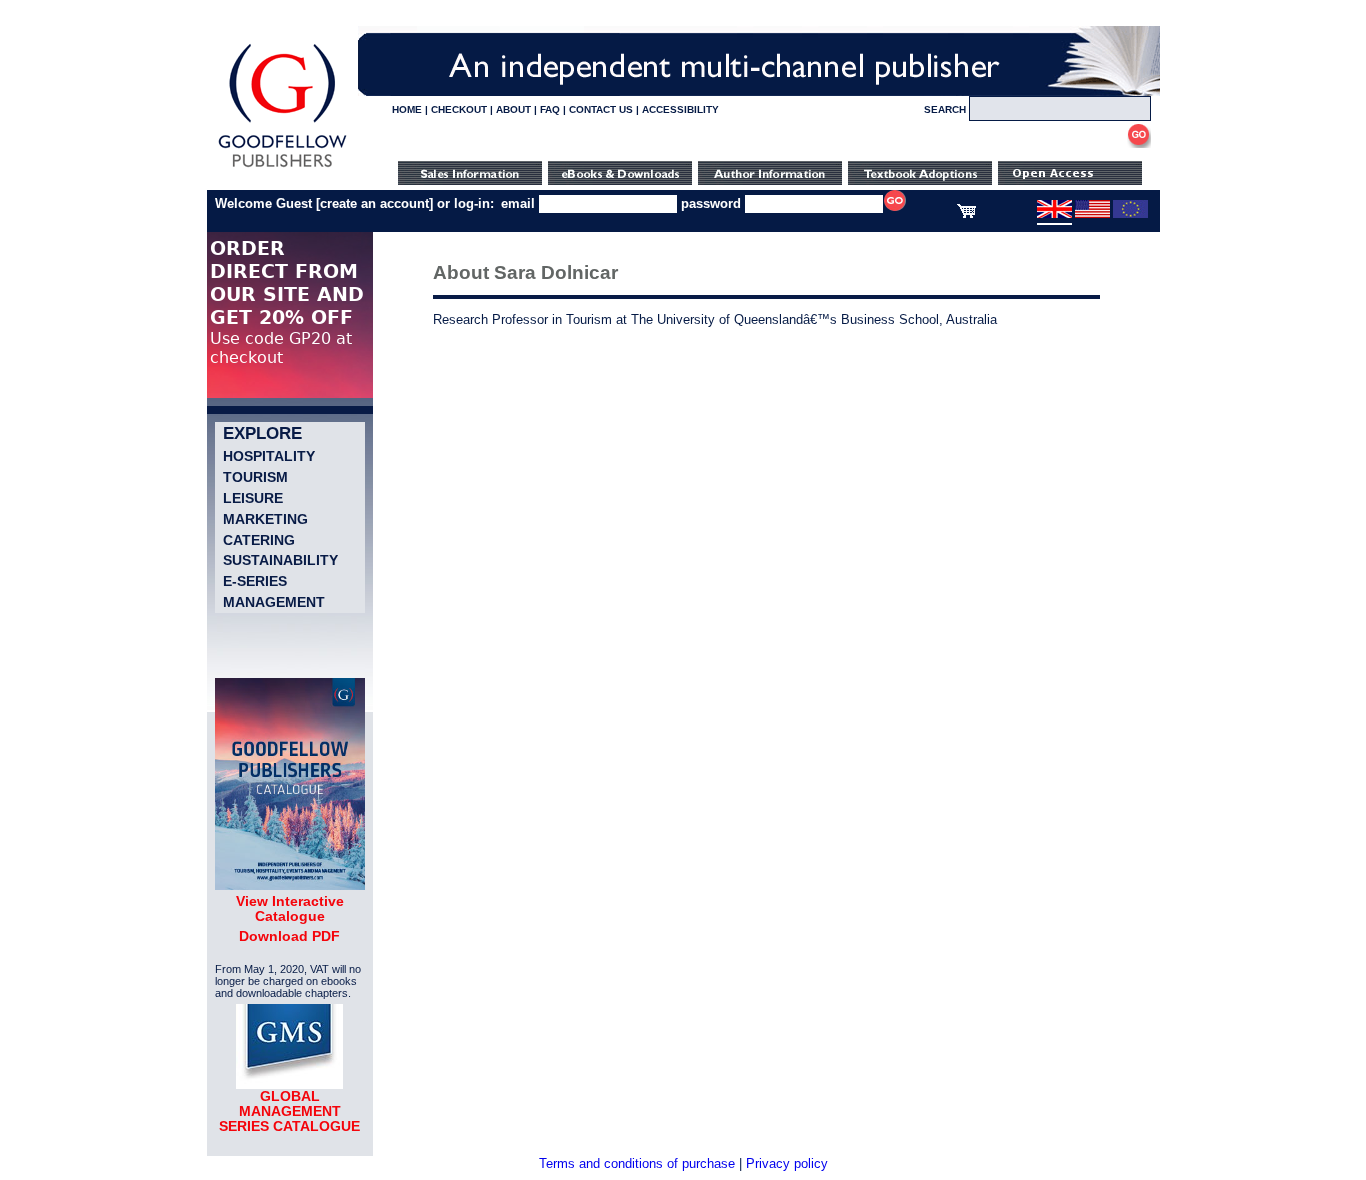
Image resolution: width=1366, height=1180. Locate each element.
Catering (259, 540)
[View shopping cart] (966, 214)
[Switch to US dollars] (1092, 214)
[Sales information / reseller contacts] (470, 180)
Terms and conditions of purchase (637, 1163)
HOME (407, 109)
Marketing (265, 519)
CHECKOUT (459, 109)
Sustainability (280, 560)
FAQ (550, 109)
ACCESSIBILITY (680, 109)
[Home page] (282, 167)
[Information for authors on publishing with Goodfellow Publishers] (770, 180)
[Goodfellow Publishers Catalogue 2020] (290, 885)
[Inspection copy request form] (920, 180)
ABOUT (513, 109)
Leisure (253, 498)
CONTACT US (601, 109)
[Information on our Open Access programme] (1070, 180)
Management (274, 602)
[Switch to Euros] (1130, 214)
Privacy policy (787, 1163)
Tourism (255, 477)
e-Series (255, 581)
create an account (374, 203)
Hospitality (269, 456)
